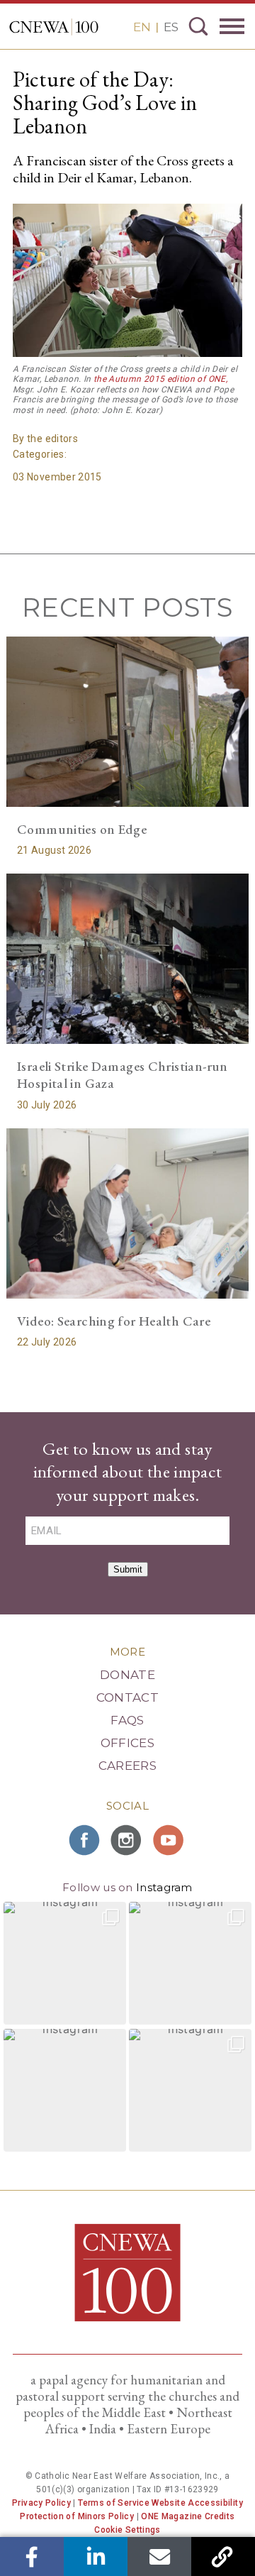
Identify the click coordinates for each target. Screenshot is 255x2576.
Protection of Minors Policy (77, 2516)
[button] (65, 1963)
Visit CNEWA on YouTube (170, 1840)
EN (142, 27)
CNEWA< (54, 27)
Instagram (164, 1887)
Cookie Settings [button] (127, 2530)
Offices (127, 1743)
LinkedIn (96, 2556)
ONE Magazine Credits (188, 2516)
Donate (127, 1675)
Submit (128, 1569)
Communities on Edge (82, 829)
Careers (127, 1766)
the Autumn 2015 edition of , (160, 379)
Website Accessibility (197, 2503)
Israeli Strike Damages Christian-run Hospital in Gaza (123, 1075)
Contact (127, 1697)
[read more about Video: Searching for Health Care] (127, 1213)
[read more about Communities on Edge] (127, 721)
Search (198, 26)
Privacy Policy (41, 2503)
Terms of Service (114, 2503)
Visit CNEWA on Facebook (85, 1840)
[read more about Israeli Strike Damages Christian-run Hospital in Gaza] (127, 958)
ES (171, 27)
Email (160, 2556)
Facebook (32, 2556)
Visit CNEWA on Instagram (127, 1840)
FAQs (127, 1720)
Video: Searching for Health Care (114, 1321)
